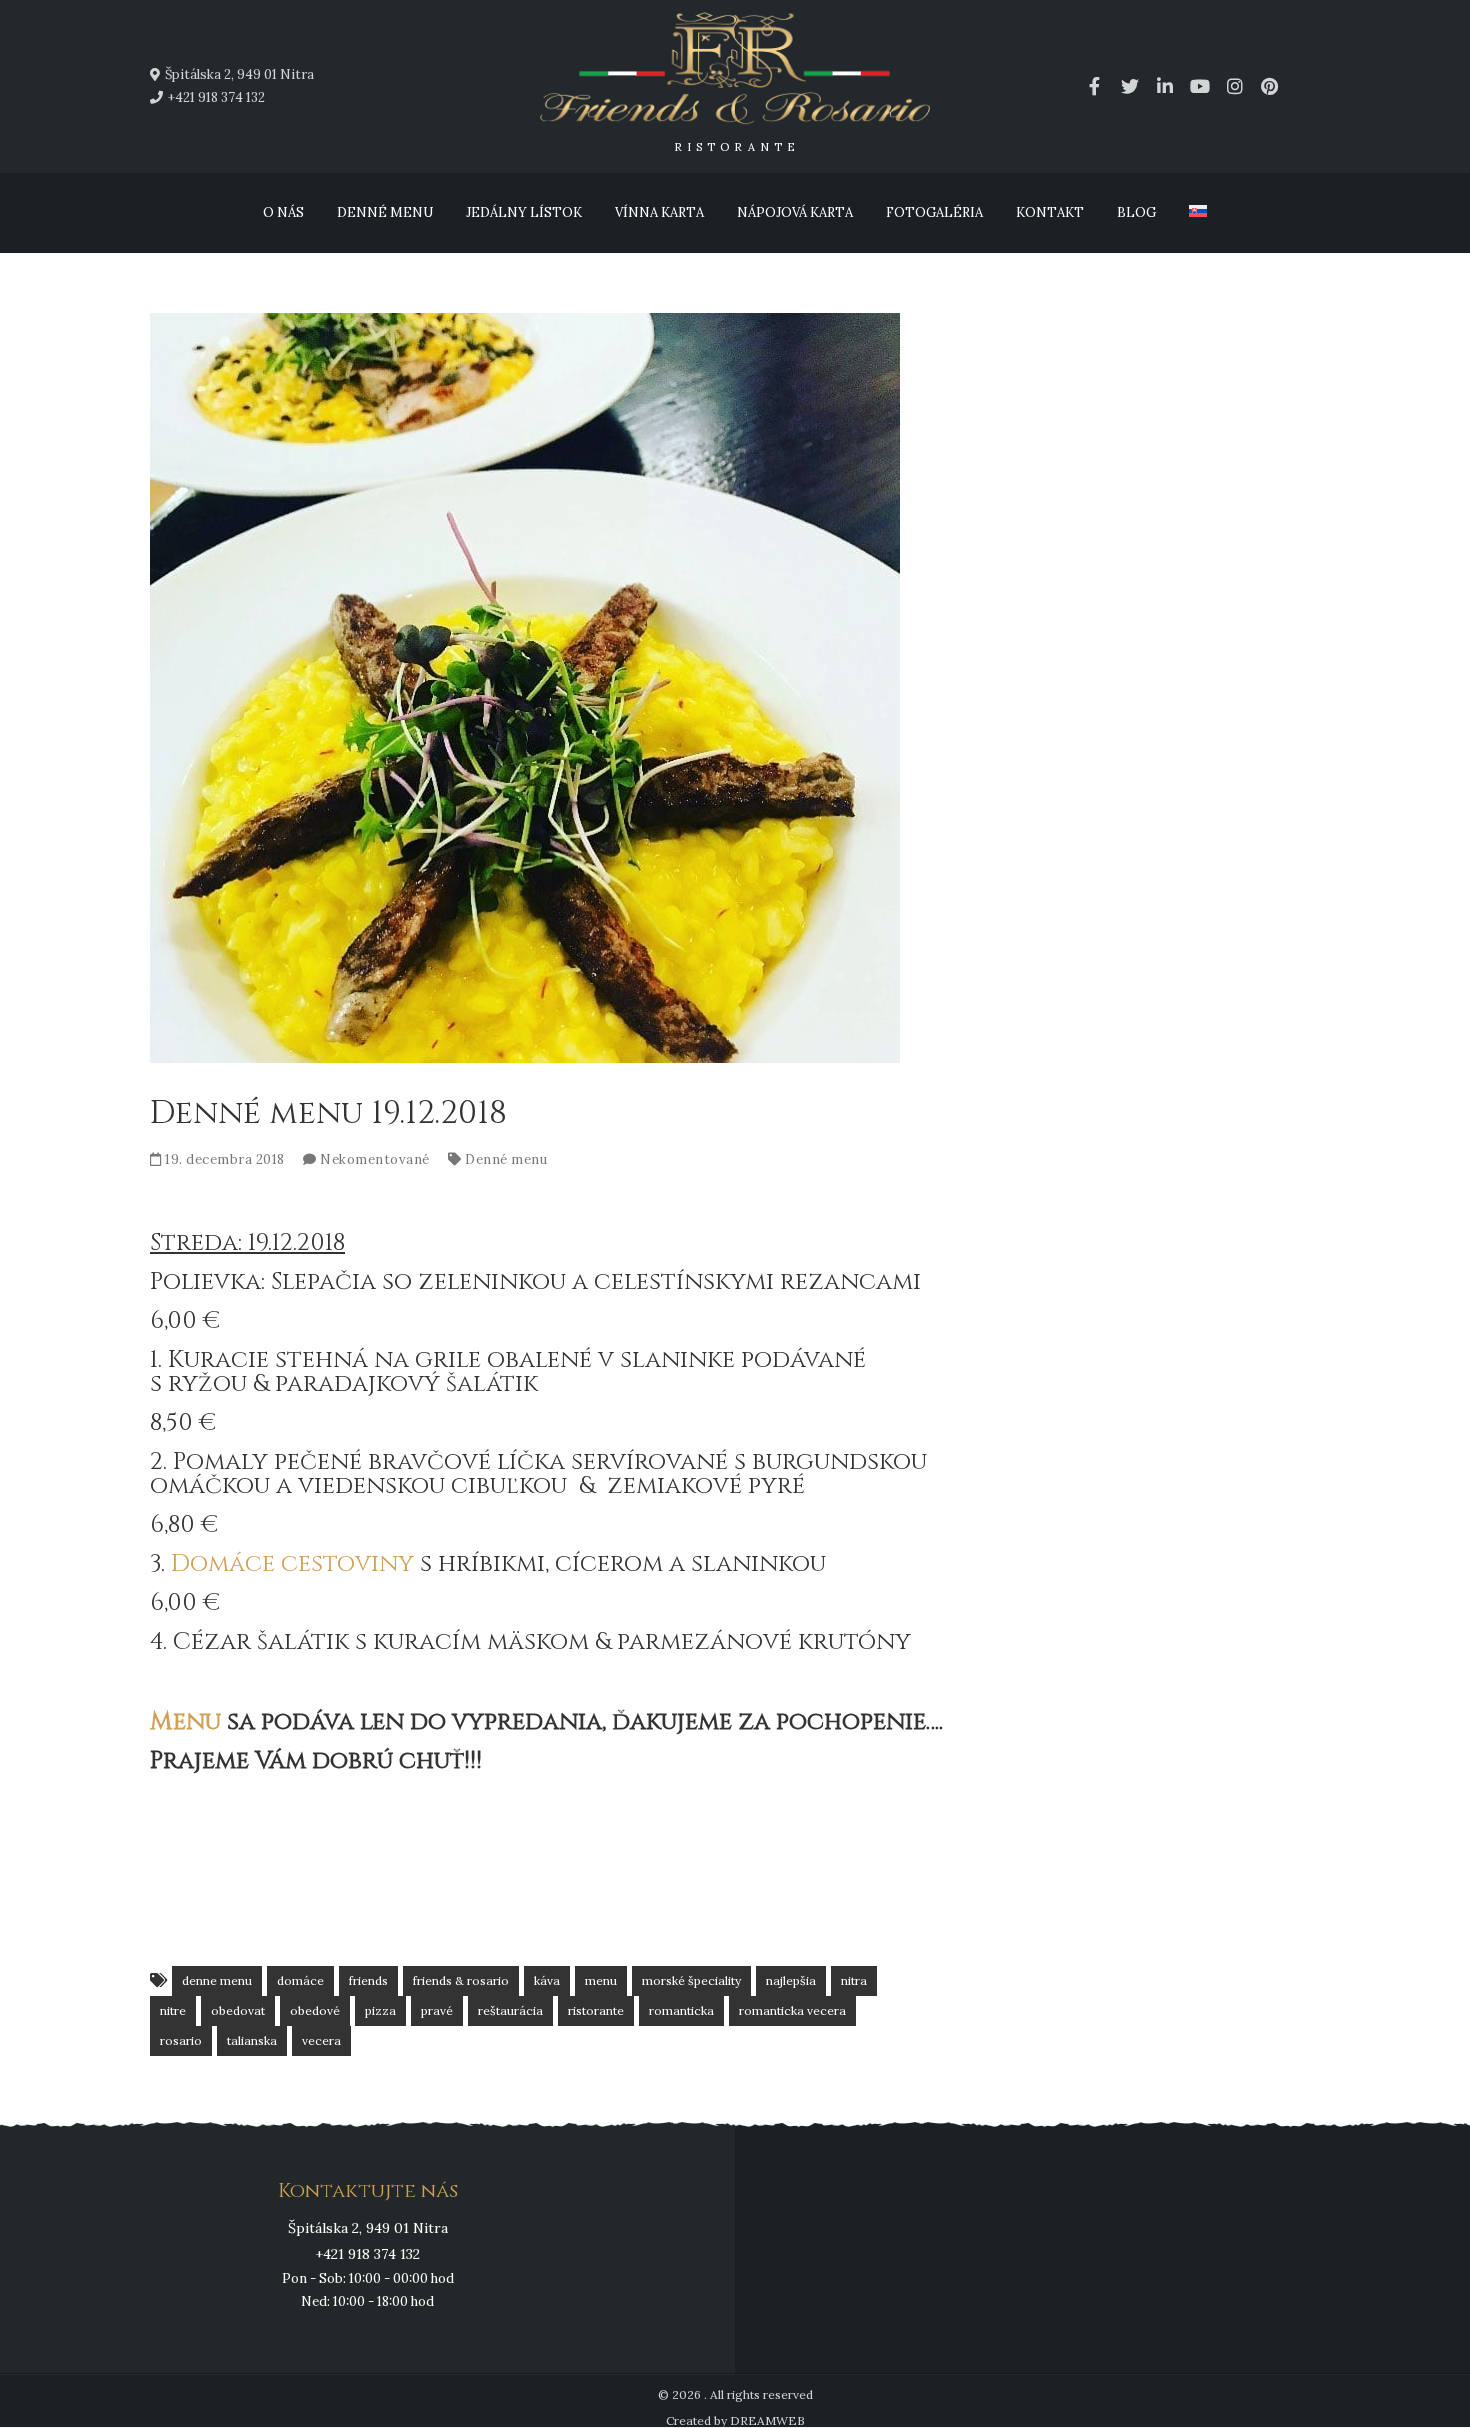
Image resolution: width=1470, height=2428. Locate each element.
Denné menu (385, 212)
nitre (173, 2010)
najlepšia (791, 1980)
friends (368, 1980)
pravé (437, 2010)
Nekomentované (375, 1159)
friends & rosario (461, 1980)
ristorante (596, 2010)
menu (601, 1980)
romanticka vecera (792, 2010)
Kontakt (1050, 212)
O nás (283, 212)
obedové (315, 2010)
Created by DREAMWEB (735, 2420)
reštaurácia (510, 2010)
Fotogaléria (934, 212)
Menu (185, 1722)
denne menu (217, 1980)
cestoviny (347, 1564)
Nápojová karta (795, 212)
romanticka (681, 2010)
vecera (321, 2040)
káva (547, 1980)
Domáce (223, 1564)
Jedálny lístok (524, 212)
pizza (380, 2010)
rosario (181, 2040)
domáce (300, 1980)
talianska (252, 2040)
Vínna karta (659, 212)
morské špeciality (691, 1980)
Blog (1136, 212)
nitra (854, 1980)
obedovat (238, 2010)
